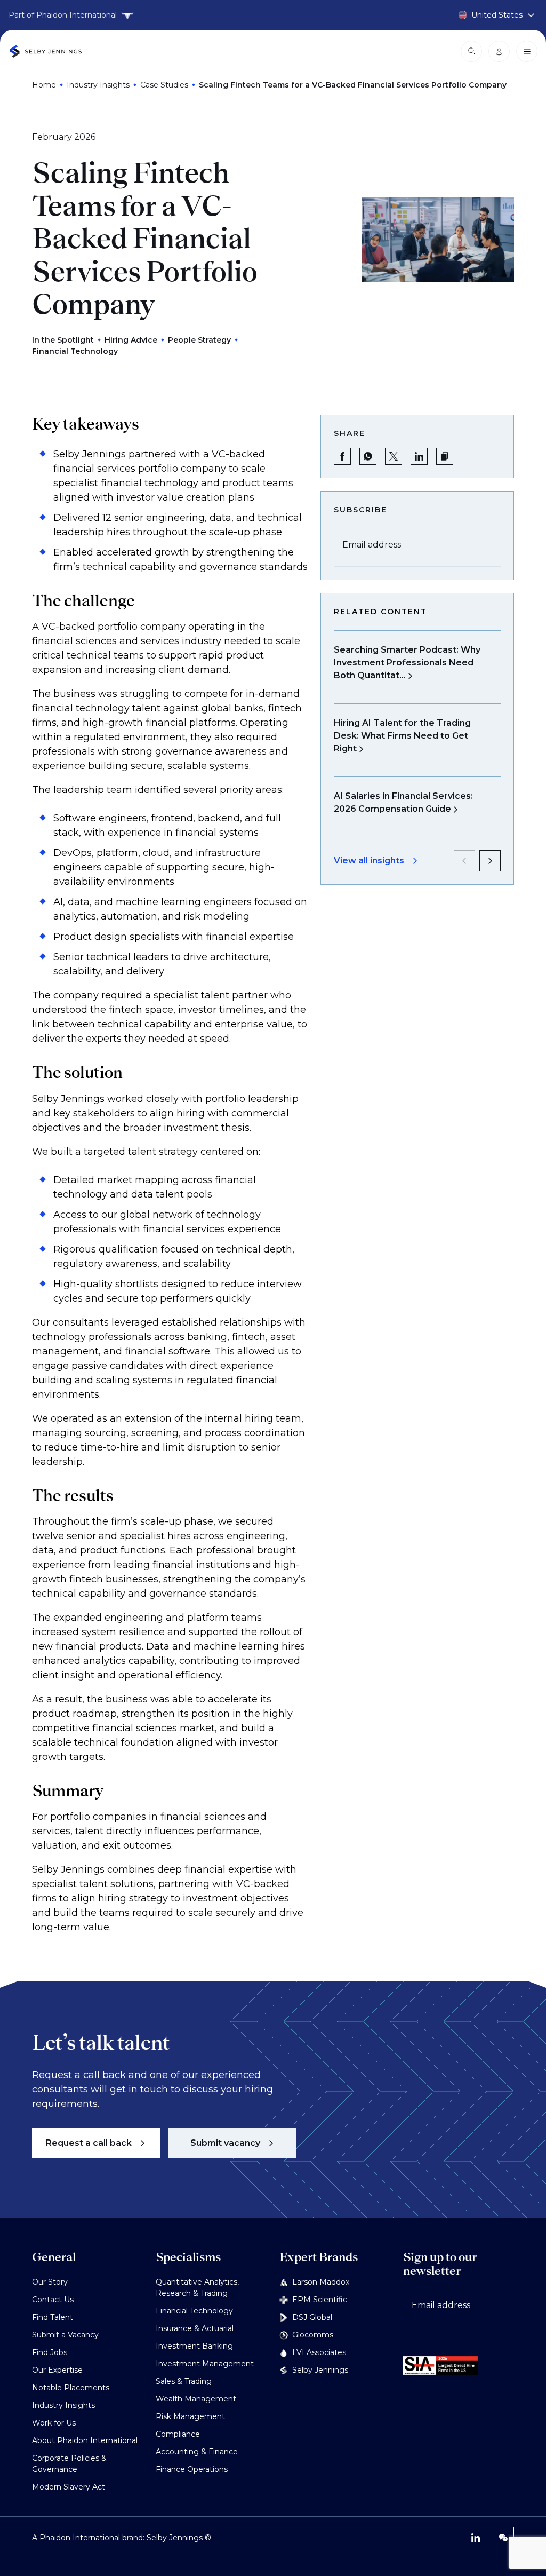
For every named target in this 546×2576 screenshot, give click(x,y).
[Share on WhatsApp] (368, 456)
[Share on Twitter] (394, 456)
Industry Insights (98, 85)
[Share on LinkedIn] (419, 456)
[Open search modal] (471, 51)
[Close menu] (527, 51)
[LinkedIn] (476, 2538)
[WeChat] (503, 2538)
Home (44, 85)
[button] (445, 456)
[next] (490, 861)
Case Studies (164, 85)
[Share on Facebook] (342, 456)
